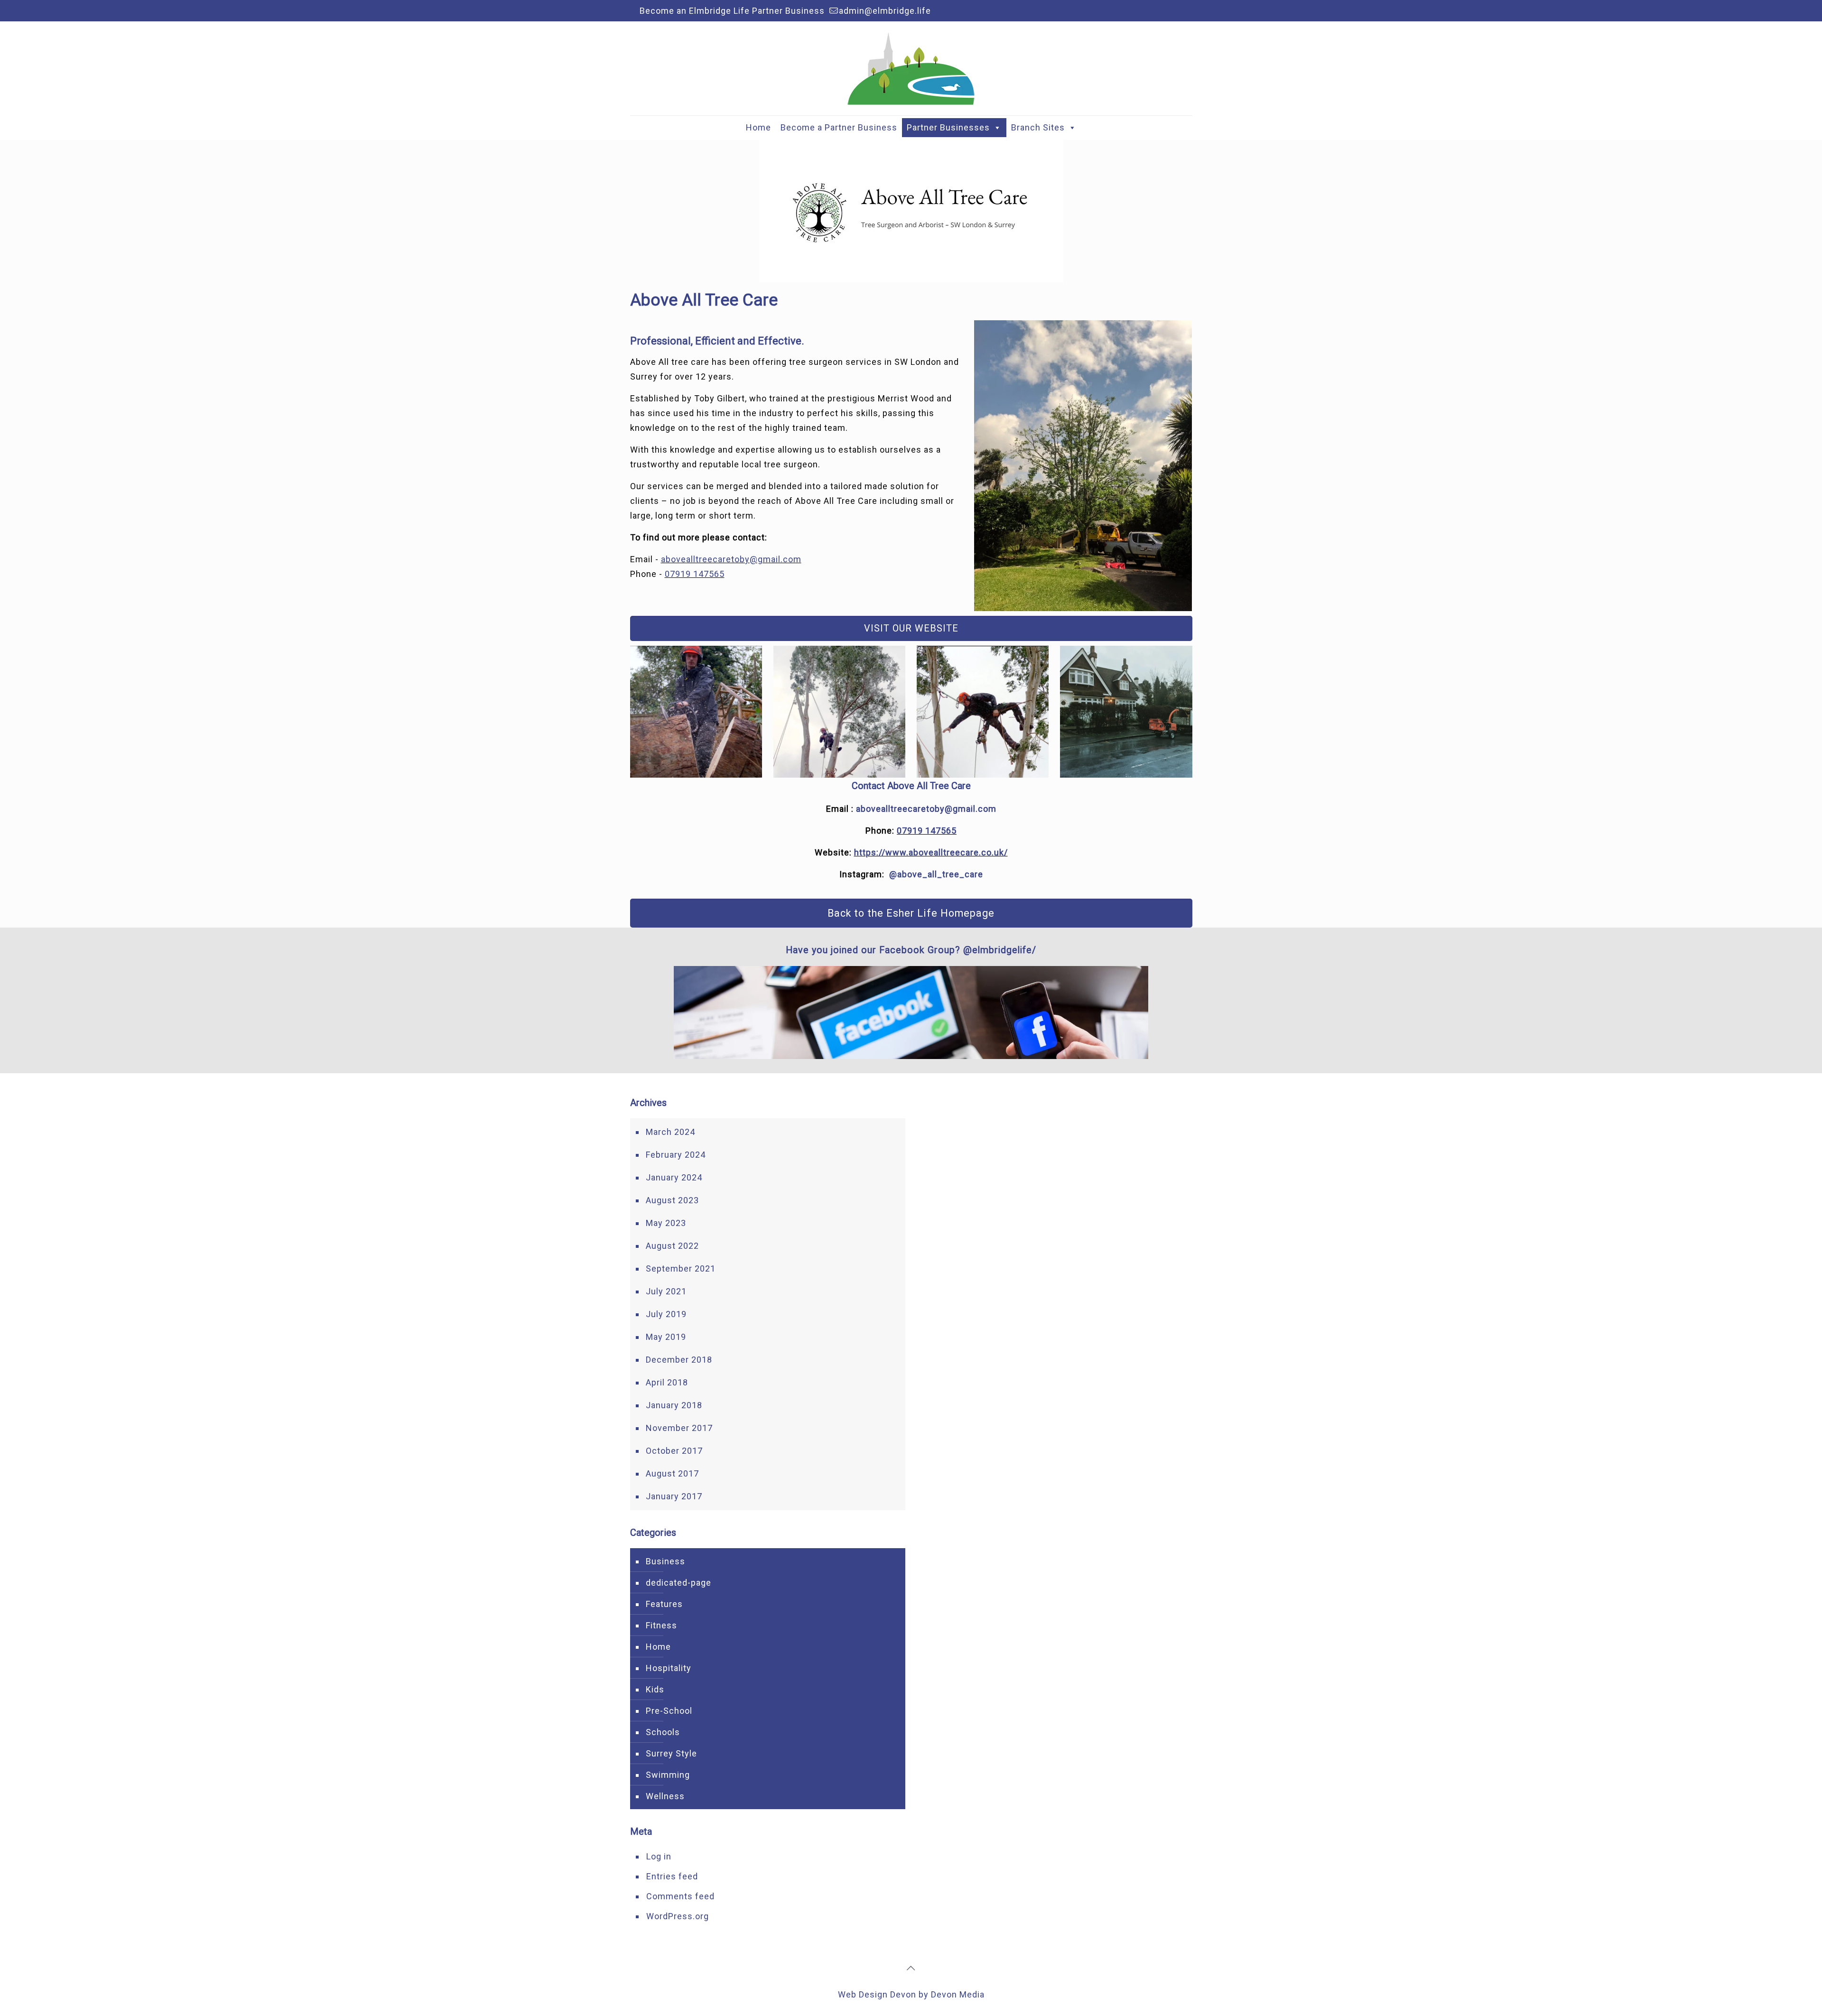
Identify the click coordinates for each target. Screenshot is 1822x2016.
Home (758, 127)
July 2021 (666, 1291)
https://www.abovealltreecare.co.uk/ (931, 852)
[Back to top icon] (911, 1968)
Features (664, 1604)
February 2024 (676, 1155)
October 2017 (674, 1451)
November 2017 (679, 1428)
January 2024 (674, 1177)
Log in (659, 1856)
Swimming (668, 1775)
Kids (655, 1689)
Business (665, 1561)
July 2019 (666, 1314)
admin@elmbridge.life (885, 11)
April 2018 (667, 1382)
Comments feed (680, 1896)
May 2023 (666, 1223)
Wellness (665, 1796)
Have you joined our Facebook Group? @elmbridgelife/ (911, 950)
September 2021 (681, 1268)
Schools (663, 1732)
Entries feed (672, 1876)
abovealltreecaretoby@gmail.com (731, 559)
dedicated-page (679, 1583)
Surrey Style (671, 1753)
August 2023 (672, 1200)
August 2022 (672, 1246)
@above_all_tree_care (936, 874)
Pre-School (669, 1711)
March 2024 (670, 1132)
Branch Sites (1038, 127)
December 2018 (679, 1360)
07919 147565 (695, 574)
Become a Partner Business (839, 127)
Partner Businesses (948, 127)
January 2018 (674, 1405)
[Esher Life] (911, 68)
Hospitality (669, 1668)
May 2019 (666, 1337)
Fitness (661, 1625)
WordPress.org (678, 1916)
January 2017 (674, 1496)
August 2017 (672, 1473)
